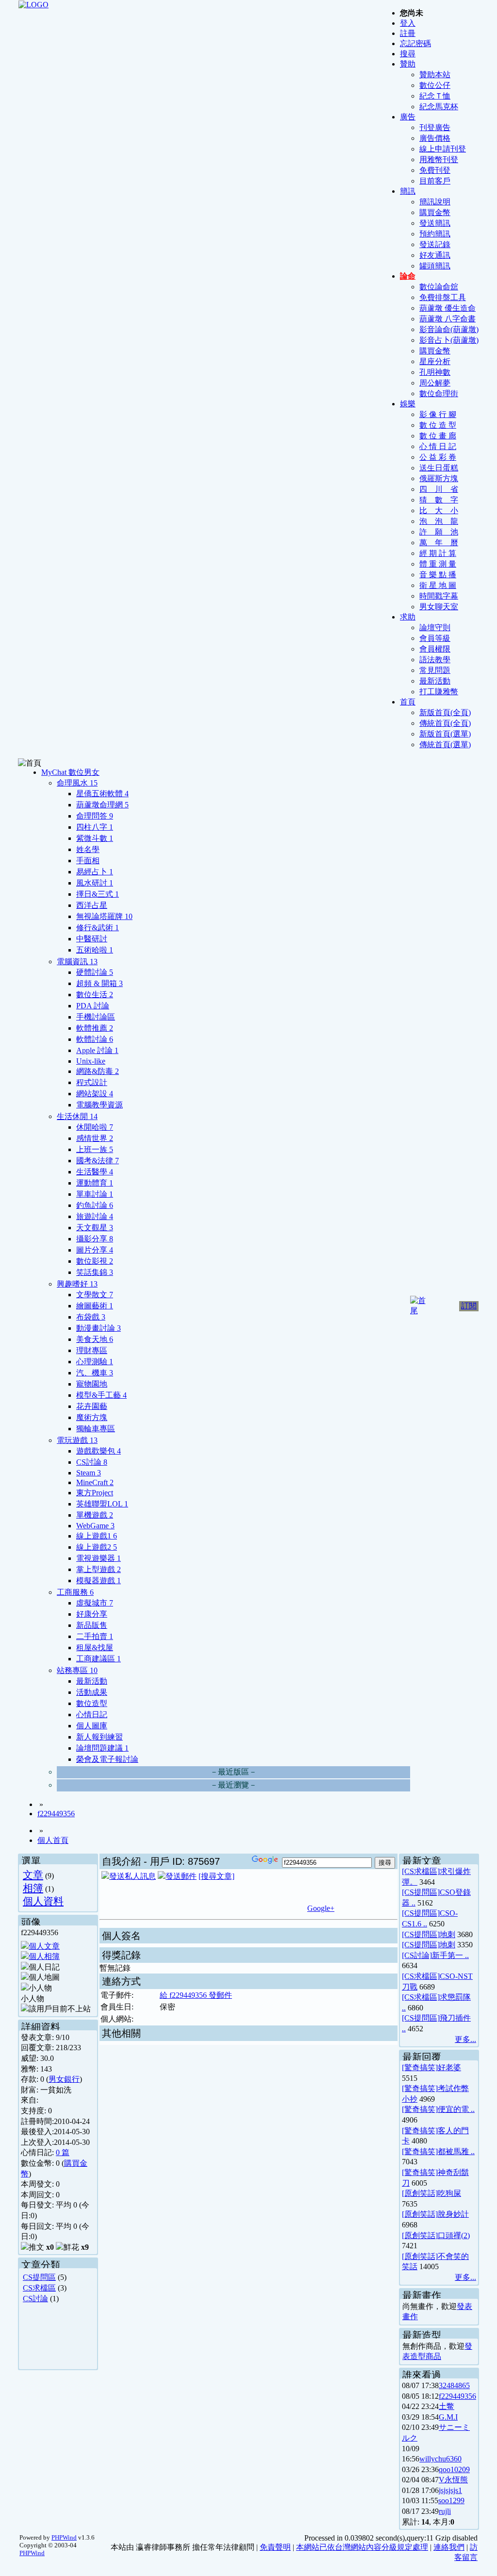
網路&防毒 (98, 1071)
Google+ (321, 1908)
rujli (445, 2511)
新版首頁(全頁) (445, 712)
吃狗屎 (449, 2193)
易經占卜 (95, 872)
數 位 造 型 (438, 425)
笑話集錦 (95, 1272)
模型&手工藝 (101, 1395)
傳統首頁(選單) (445, 744)
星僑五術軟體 (102, 794)
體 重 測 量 (438, 564)
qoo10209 (454, 2469)
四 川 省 (439, 489)
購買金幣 (435, 212)
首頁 (408, 702)
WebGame (95, 1526)
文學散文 (95, 1295)
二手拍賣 (95, 1636)
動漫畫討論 (99, 1328)
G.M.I (448, 2417)
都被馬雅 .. (456, 2151)
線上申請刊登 (443, 149)
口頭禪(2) (454, 2235)
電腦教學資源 (99, 1105)
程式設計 (92, 1082)
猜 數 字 (439, 500)
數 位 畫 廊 (438, 436)
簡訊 (408, 191)
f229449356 (56, 1814)
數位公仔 (435, 85)
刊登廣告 (435, 127)
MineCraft (95, 1482)
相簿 (33, 1888)
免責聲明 (275, 2547)
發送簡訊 (435, 223)
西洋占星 (92, 905)
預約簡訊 (435, 234)
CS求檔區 (39, 2288)
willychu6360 (440, 2459)
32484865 (454, 2385)
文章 (33, 1875)
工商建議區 (99, 1659)
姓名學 (88, 849)
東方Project (95, 1493)
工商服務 (75, 1592)
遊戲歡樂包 (99, 1451)
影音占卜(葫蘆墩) (449, 340)
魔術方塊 (92, 1417)
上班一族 (95, 1149)
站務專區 (77, 1670)
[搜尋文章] (216, 1876)
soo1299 (451, 2501)
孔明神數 (435, 372)
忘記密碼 (415, 43)
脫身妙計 (453, 2214)
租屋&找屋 (95, 1648)
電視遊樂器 (99, 1558)
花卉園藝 (92, 1406)
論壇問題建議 (102, 1748)
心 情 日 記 (438, 446)
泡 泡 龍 (439, 521)
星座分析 (435, 361)
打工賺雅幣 (439, 692)
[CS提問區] (421, 1892)
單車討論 (95, 1194)
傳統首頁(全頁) (445, 723)
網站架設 (95, 1094)
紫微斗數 (95, 838)
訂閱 (469, 1306)
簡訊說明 (435, 202)
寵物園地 (92, 1384)
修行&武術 (98, 928)
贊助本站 (435, 75)
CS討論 (92, 1462)
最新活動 (435, 681)
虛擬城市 (95, 1603)
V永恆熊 (453, 2480)
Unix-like (91, 1061)
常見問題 (435, 670)
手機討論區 (96, 1017)
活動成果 (92, 1692)
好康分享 (92, 1614)
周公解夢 (435, 383)
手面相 (88, 861)
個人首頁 (53, 1840)
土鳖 (447, 2406)
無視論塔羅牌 (104, 916)
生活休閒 (77, 1116)
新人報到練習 (99, 1737)
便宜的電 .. (456, 2109)
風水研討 (95, 883)
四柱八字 (95, 827)
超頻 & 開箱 (99, 983)
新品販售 (92, 1625)
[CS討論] (417, 1955)
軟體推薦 (95, 1028)
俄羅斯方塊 (439, 478)
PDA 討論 (93, 1006)
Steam (89, 1473)
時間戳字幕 (439, 596)
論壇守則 (435, 627)
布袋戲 (91, 1317)
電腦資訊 (77, 962)
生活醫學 (95, 1172)
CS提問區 (39, 2277)
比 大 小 (439, 510)
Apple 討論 (97, 1050)
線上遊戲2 (97, 1547)
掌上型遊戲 (99, 1569)
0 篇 (63, 2152)
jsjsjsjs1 (450, 2490)
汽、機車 (95, 1373)
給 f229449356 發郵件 (196, 1995)
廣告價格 (435, 138)
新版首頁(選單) (445, 734)
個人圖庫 (92, 1726)
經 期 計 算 (438, 553)
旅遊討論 (95, 1216)
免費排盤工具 (443, 297)
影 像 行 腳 (438, 414)
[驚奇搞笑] (420, 2067)
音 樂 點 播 (438, 575)
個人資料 (43, 1901)
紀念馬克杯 (439, 107)
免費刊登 (435, 170)
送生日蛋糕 (439, 468)
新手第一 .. (450, 1955)
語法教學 (435, 660)
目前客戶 (435, 181)
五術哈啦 (95, 950)
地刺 (447, 1934)
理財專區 (92, 1350)
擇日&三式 (98, 894)
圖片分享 (95, 1250)
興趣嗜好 (77, 1284)
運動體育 (95, 1183)
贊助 (408, 64)
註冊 (408, 33)
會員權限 (435, 649)
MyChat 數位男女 (70, 772)
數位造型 (92, 1703)
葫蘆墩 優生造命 (447, 308)
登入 (408, 23)
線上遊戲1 (97, 1536)
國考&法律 (98, 1161)
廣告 (408, 117)
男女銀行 (64, 2079)
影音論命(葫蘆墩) (449, 329)
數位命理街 (439, 393)
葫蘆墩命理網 (102, 805)
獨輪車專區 (96, 1429)
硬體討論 (95, 972)
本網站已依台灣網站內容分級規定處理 (362, 2547)
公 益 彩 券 (438, 457)
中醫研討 (92, 939)
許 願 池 (439, 532)
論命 (408, 276)
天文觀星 (95, 1228)
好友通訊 (435, 255)
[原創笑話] (420, 2193)
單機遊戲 (95, 1515)
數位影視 (95, 1261)
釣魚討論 (95, 1205)
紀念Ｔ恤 (435, 96)
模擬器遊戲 (99, 1581)
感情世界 (95, 1138)
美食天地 (95, 1339)
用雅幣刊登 (439, 159)
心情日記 (92, 1715)
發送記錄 (435, 244)
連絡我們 (449, 2547)
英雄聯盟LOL (102, 1504)
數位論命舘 (439, 287)
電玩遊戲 (77, 1440)
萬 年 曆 (439, 543)
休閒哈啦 (95, 1127)
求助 (408, 617)
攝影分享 (95, 1239)
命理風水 (77, 783)
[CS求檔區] (421, 1871)
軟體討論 (95, 1039)
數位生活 (95, 995)
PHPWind (64, 2537)
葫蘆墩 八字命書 (447, 319)
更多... (465, 2039)
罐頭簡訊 (435, 266)
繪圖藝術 (95, 1306)
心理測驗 (95, 1362)
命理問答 (95, 816)
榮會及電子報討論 (107, 1759)
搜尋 (408, 54)
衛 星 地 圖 (438, 585)
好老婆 (449, 2067)
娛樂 (408, 404)
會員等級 (435, 638)
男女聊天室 (439, 607)
